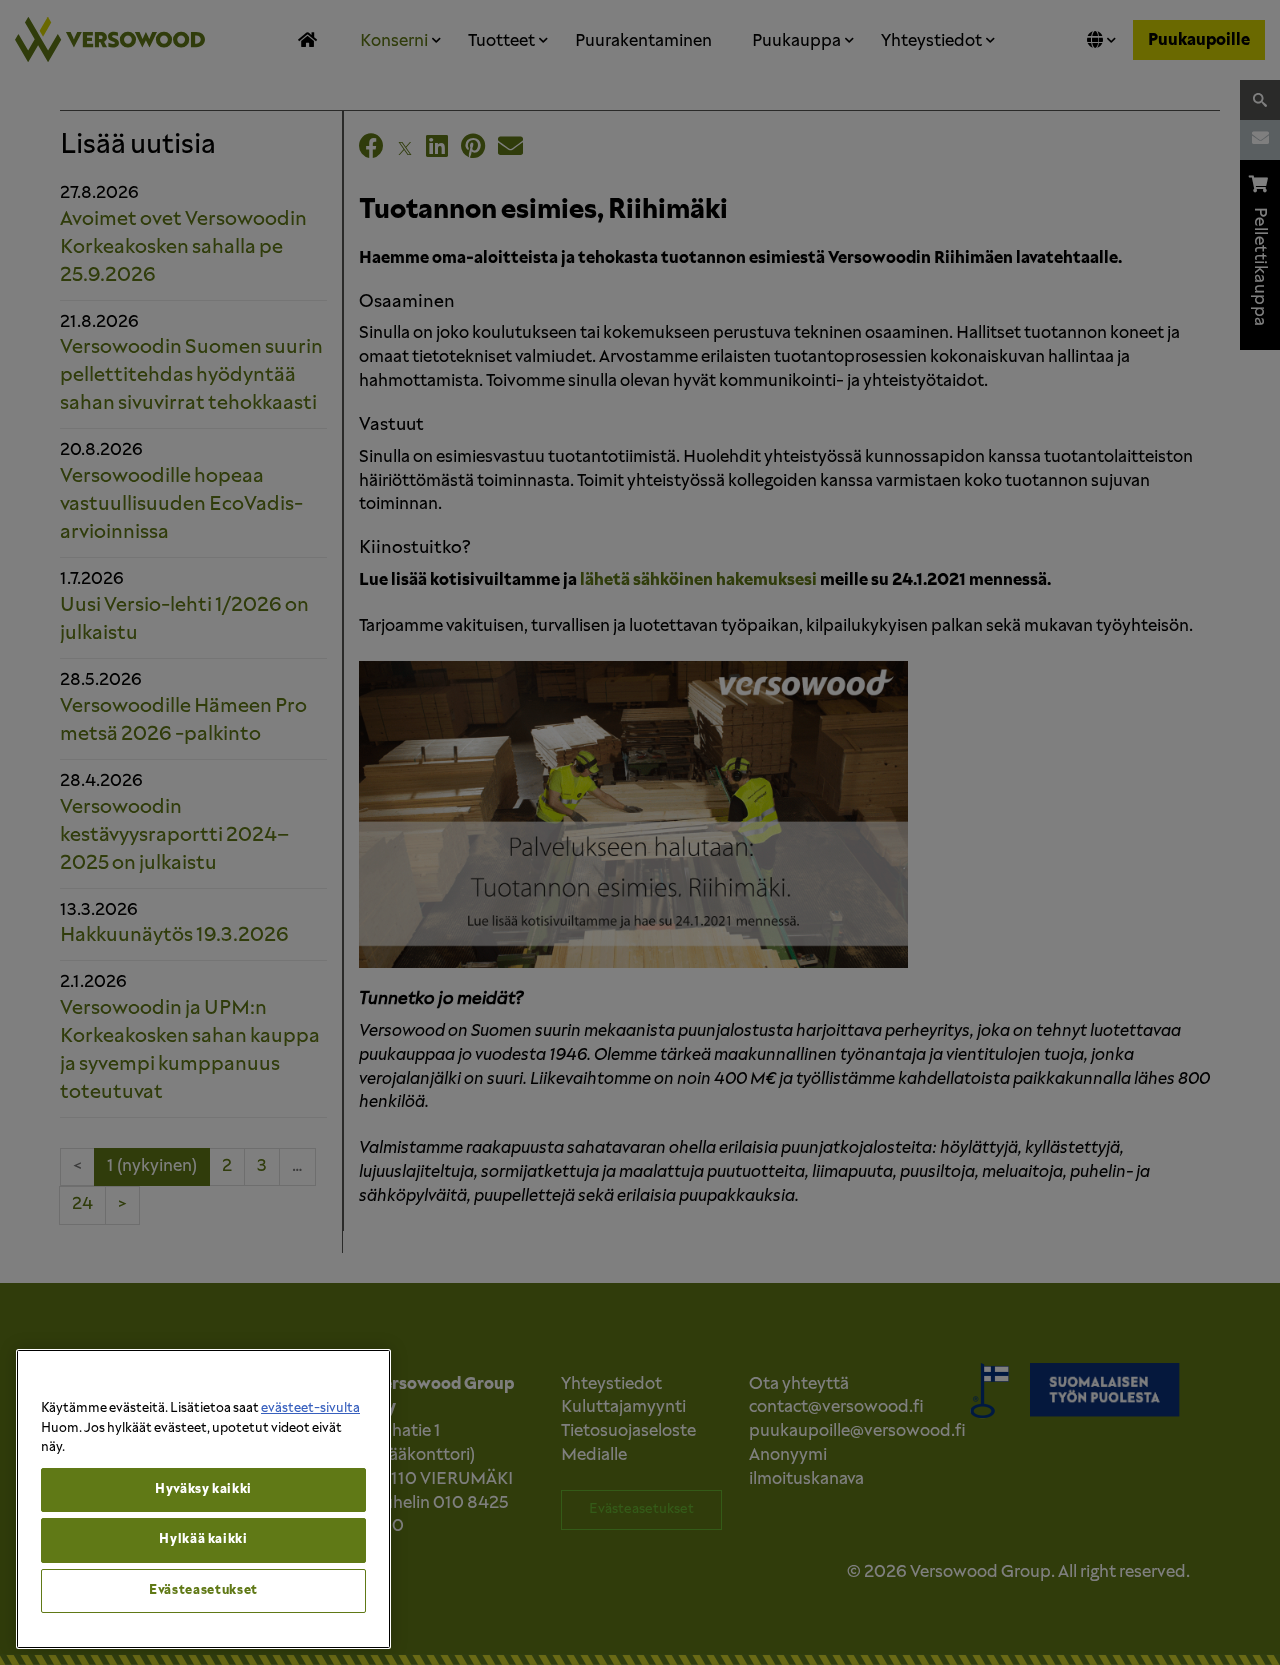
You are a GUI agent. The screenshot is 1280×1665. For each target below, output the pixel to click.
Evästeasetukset (203, 1590)
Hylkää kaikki (203, 1539)
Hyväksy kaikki (203, 1489)
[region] (203, 1499)
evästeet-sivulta (310, 1408)
